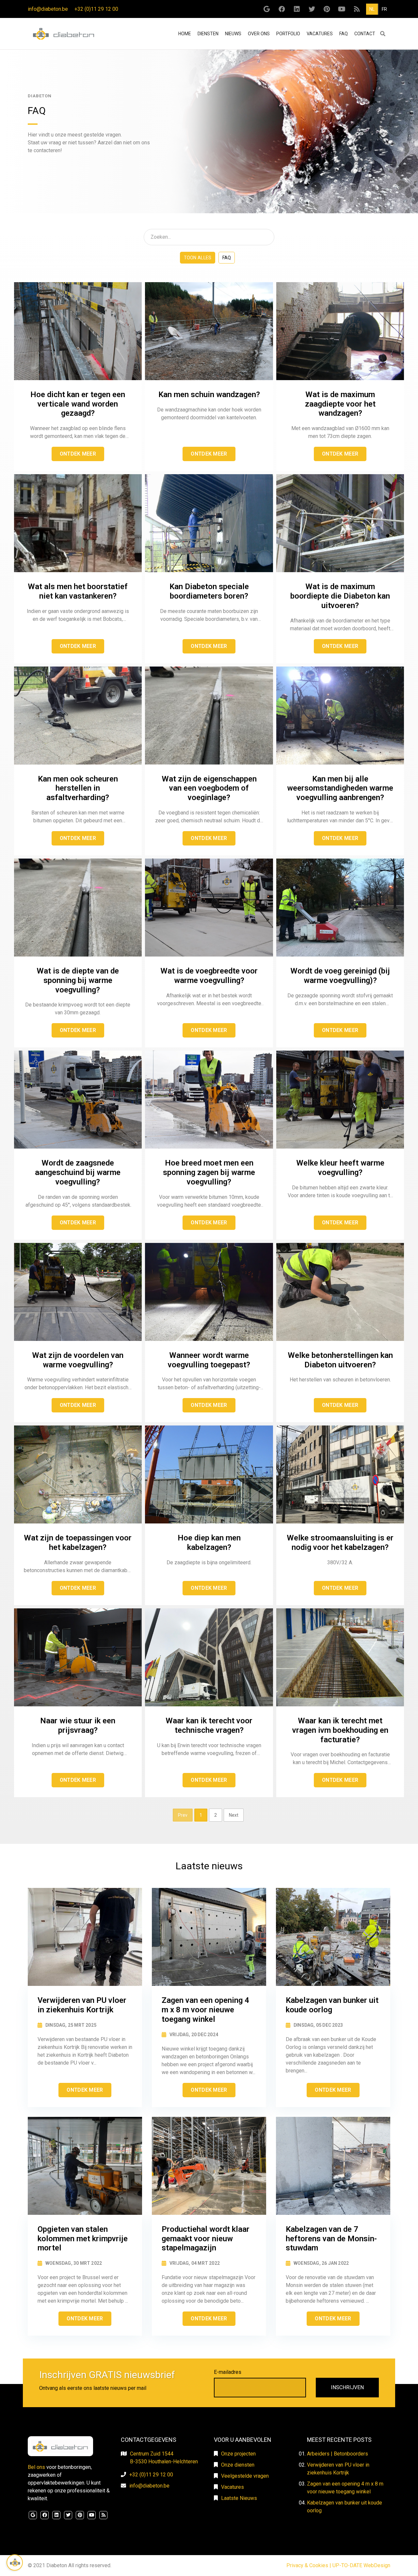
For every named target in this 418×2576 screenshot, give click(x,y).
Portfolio (288, 34)
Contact (365, 34)
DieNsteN (208, 34)
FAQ (344, 34)
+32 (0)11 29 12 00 (96, 9)
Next (234, 1815)
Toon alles (198, 258)
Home (185, 33)
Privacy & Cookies (307, 2565)
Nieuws (233, 34)
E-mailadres (228, 2372)
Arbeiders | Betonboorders (338, 2454)
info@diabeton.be (48, 9)
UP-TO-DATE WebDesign (361, 2565)
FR (384, 9)
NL (372, 9)
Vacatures (320, 34)
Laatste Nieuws (239, 2498)
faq (227, 258)
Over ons (259, 34)
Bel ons (36, 2467)
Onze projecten (238, 2454)
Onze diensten (238, 2465)
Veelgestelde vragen (245, 2476)
